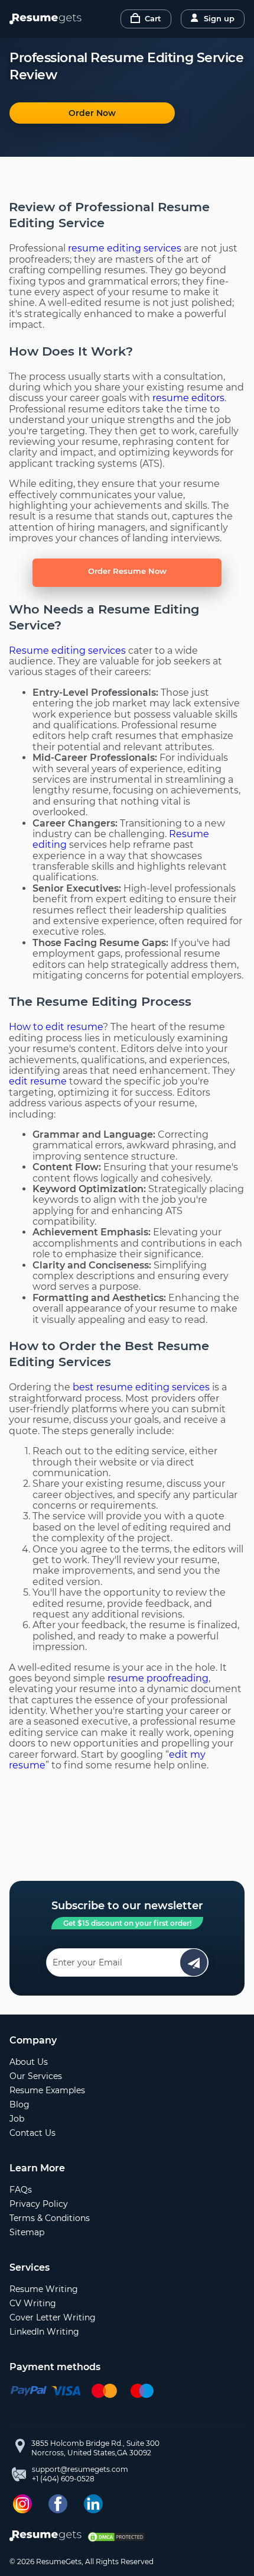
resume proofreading (158, 1678)
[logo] (48, 2537)
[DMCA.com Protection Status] (116, 2537)
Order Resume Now (127, 571)
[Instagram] (22, 2504)
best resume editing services (141, 1387)
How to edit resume (56, 1027)
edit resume (38, 1081)
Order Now (92, 113)
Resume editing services (67, 651)
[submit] (194, 1962)
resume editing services (125, 248)
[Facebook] (58, 2504)
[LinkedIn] (93, 2504)
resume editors (188, 398)
